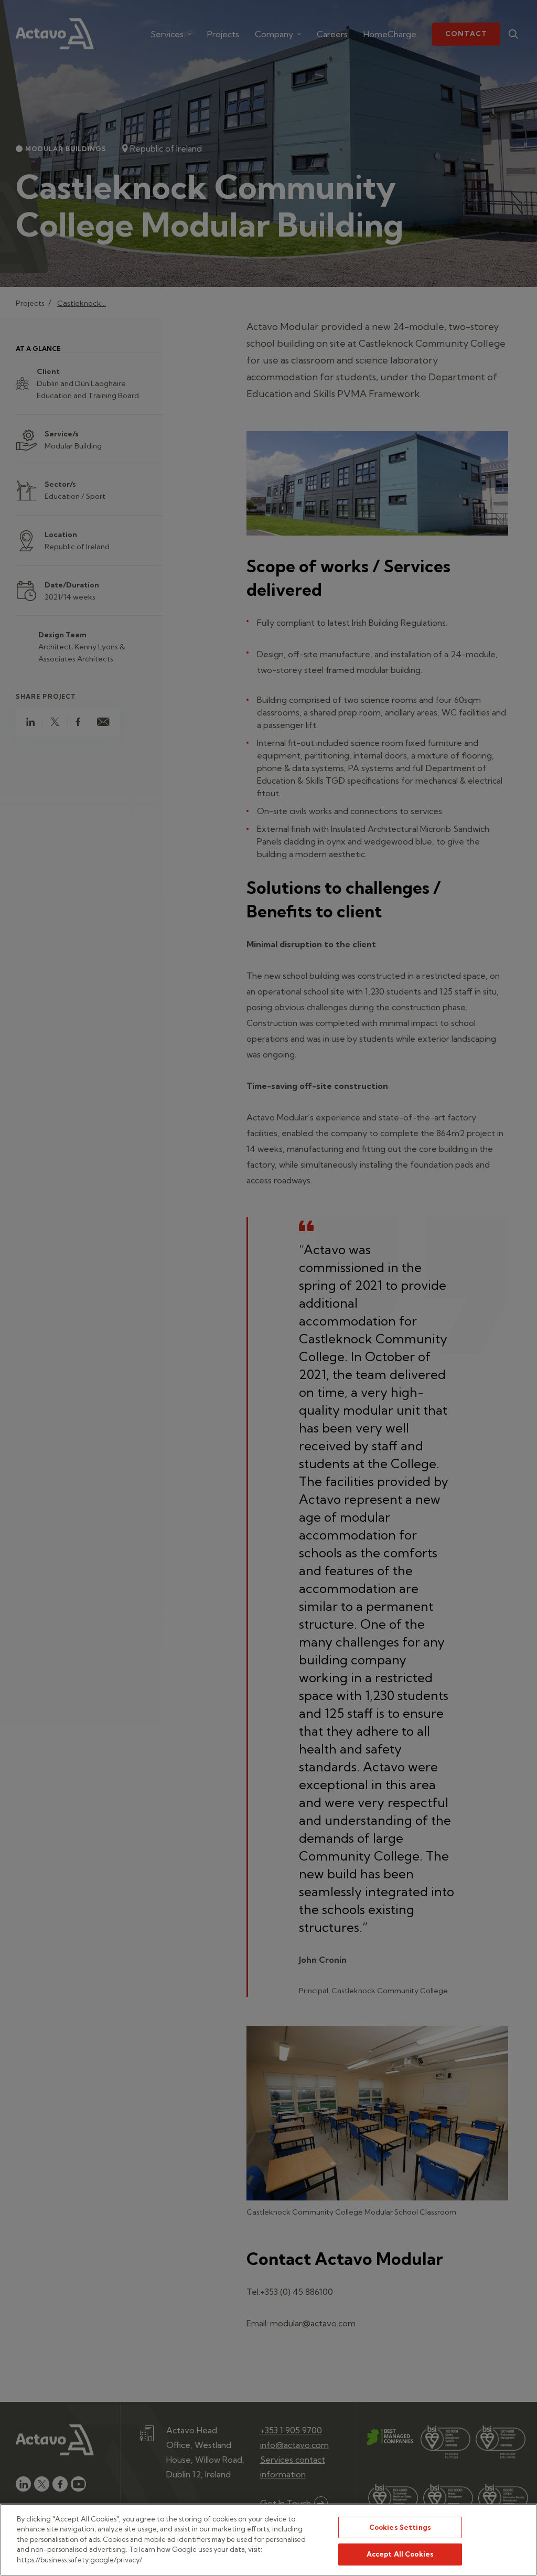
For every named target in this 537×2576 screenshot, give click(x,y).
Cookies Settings (400, 2527)
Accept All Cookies (400, 2554)
